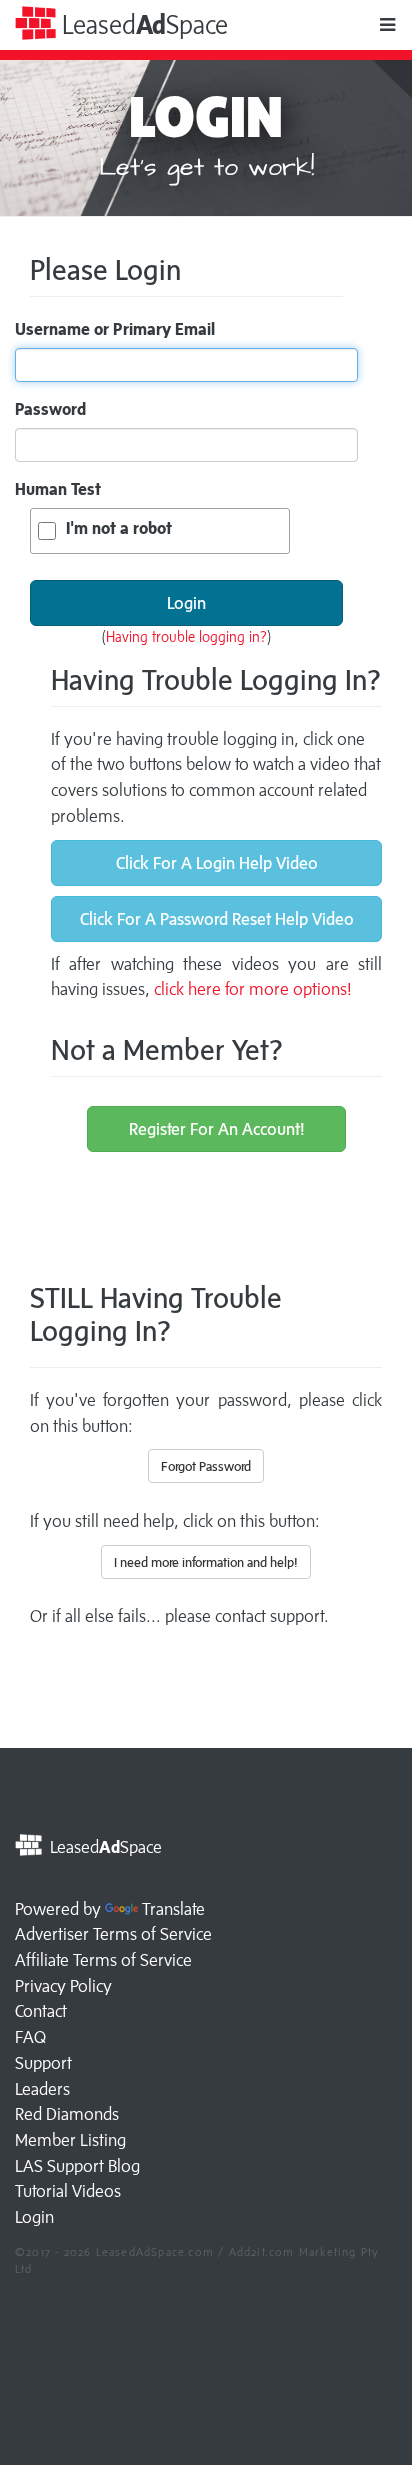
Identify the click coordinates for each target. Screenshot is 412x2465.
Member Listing (70, 2140)
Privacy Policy (63, 1986)
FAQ (30, 2037)
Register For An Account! (217, 1129)
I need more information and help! (206, 1562)
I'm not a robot (119, 528)
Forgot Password (206, 1466)
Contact (41, 2011)
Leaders (42, 2089)
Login (34, 2217)
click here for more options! (253, 989)
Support (43, 2063)
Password (50, 409)
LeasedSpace (142, 24)
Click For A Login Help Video (217, 863)
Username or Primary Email (115, 329)
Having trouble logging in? (186, 636)
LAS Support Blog (77, 2166)
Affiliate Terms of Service (103, 1960)
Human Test (58, 489)
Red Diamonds (67, 2114)
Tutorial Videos (68, 2191)
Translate (173, 1909)
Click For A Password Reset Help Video (217, 919)
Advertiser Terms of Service (113, 1934)
